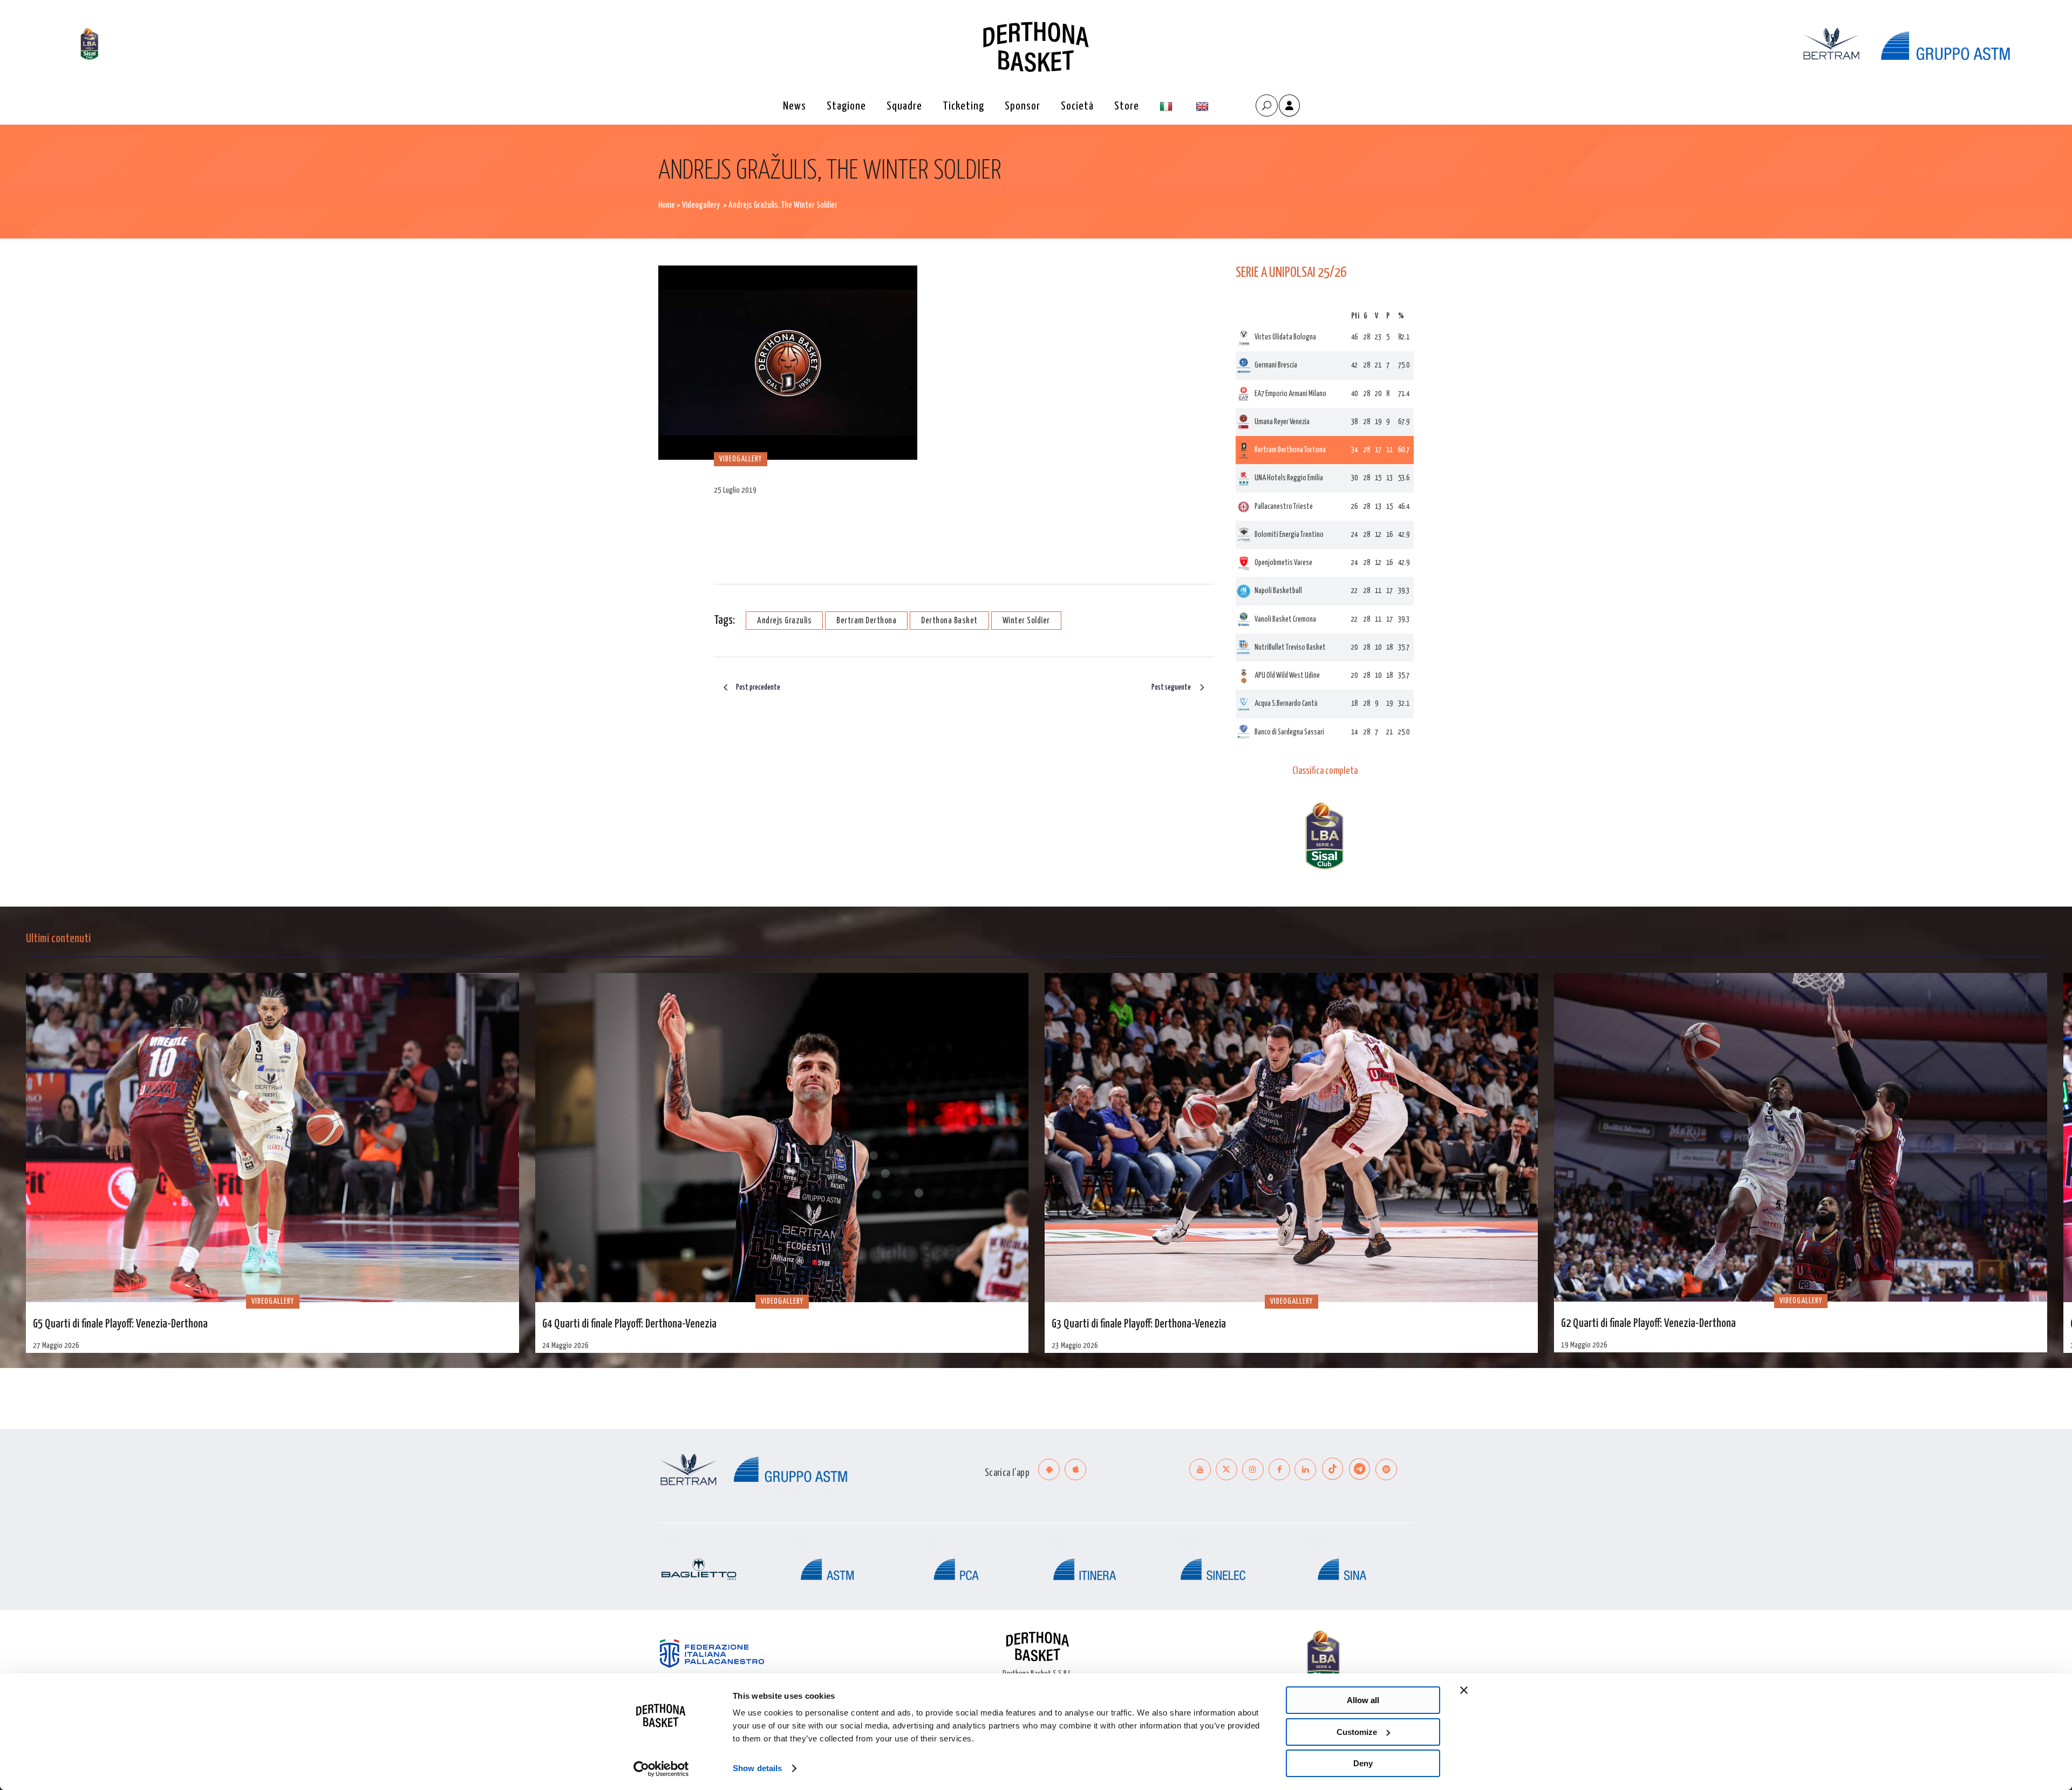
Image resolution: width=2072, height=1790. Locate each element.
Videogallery (701, 205)
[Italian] (1167, 107)
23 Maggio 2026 (1075, 1346)
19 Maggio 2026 (1584, 1345)
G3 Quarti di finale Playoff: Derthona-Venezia (1139, 1324)
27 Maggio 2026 (56, 1346)
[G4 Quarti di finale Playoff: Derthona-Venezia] (782, 1137)
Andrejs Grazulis (784, 621)
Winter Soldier (1026, 621)
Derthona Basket (949, 621)
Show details (757, 1768)
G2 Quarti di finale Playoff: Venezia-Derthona (1648, 1324)
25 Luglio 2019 (735, 490)
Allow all (1363, 1700)
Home (667, 205)
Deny (1363, 1763)
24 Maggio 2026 (565, 1346)
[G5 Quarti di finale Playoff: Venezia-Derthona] (272, 1137)
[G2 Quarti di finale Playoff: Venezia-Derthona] (1801, 1137)
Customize (1357, 1732)
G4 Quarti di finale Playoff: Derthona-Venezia (629, 1324)
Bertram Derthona (866, 621)
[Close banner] (1464, 1690)
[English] (1204, 107)
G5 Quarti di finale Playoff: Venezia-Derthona (120, 1324)
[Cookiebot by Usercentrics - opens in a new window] (661, 1769)
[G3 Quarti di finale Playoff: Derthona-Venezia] (1291, 1137)
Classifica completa (1325, 771)
